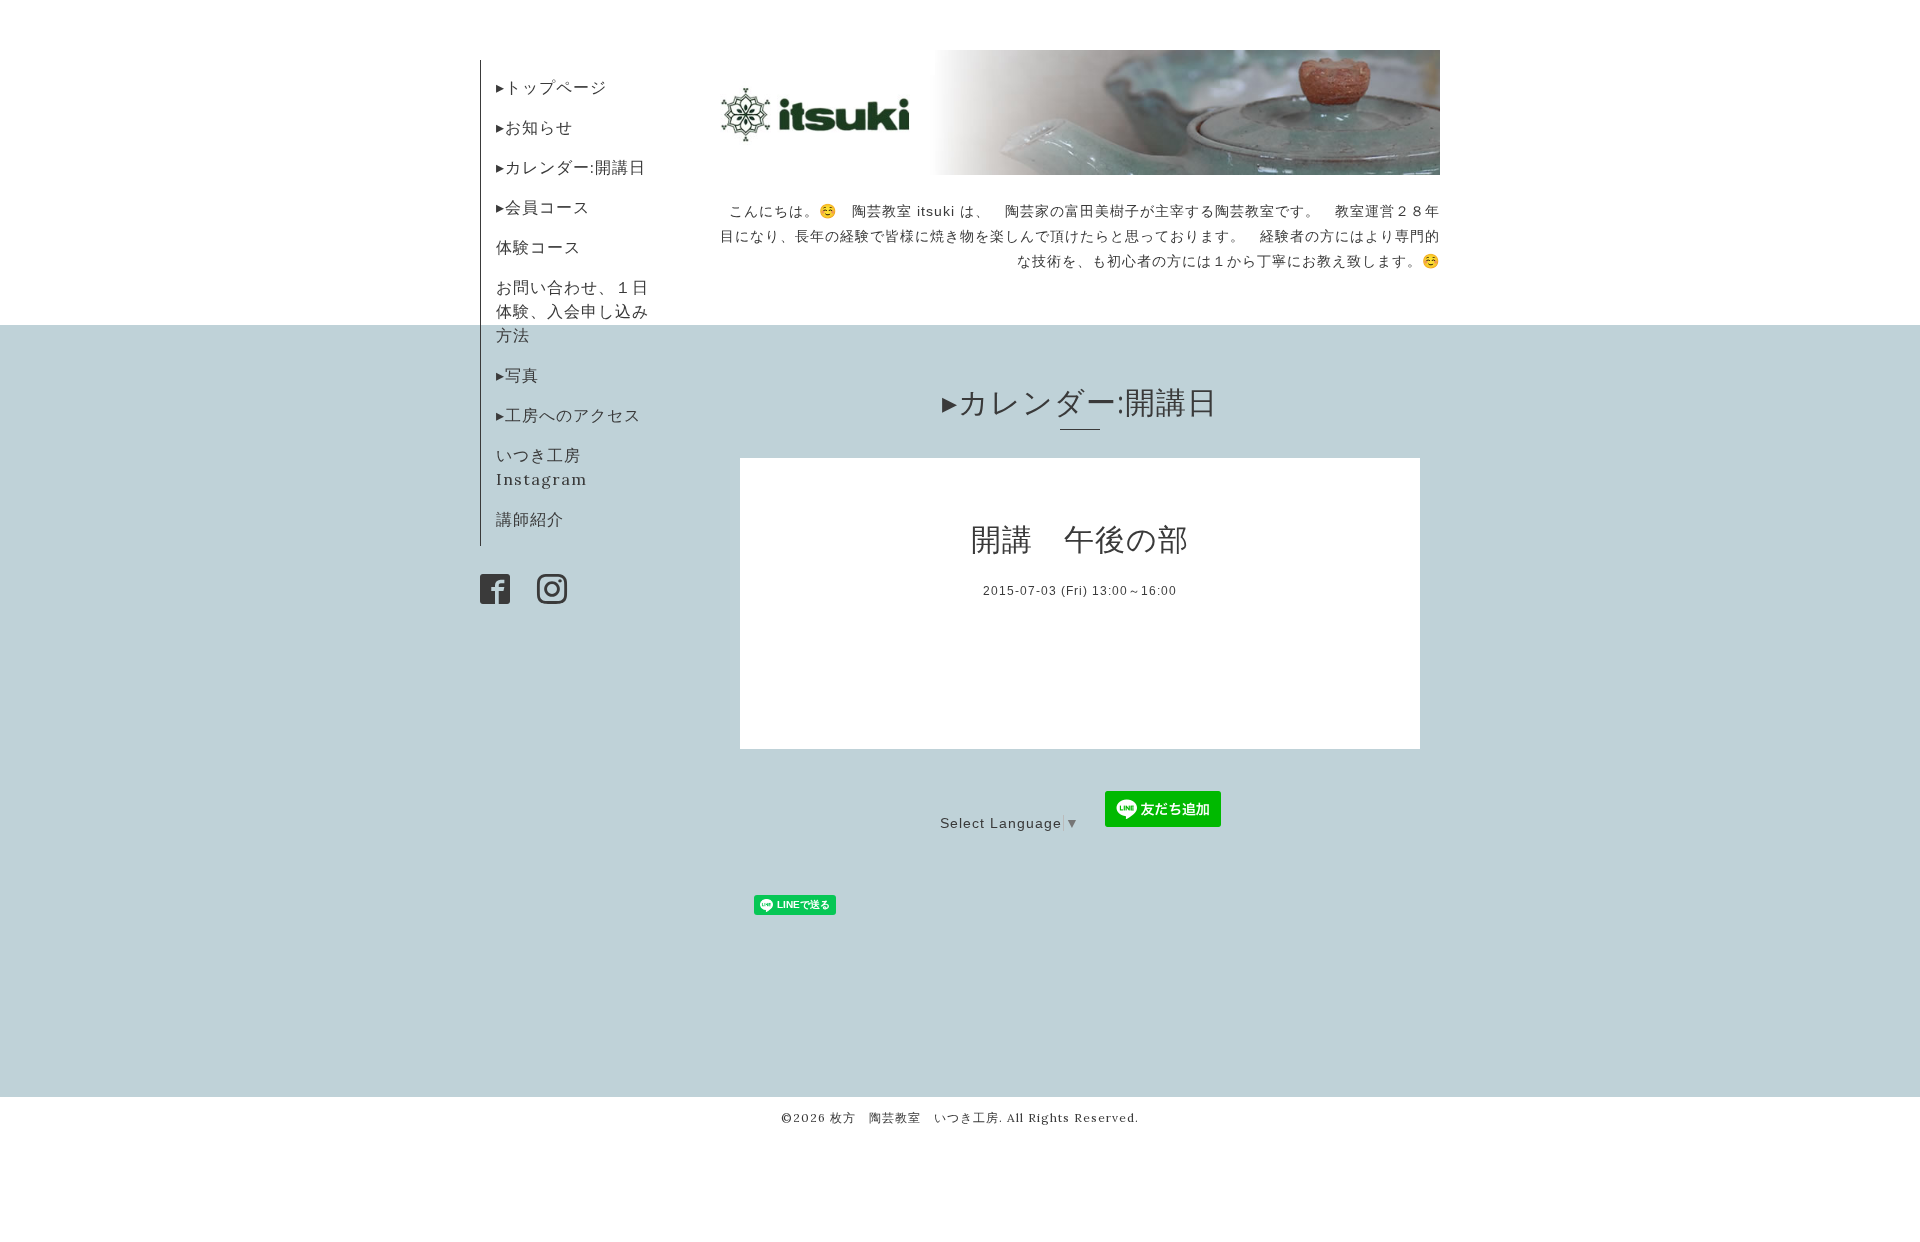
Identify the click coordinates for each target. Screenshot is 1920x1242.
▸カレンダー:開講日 (571, 167)
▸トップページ (551, 87)
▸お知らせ (534, 127)
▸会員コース (543, 207)
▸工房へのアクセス (568, 415)
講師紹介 (530, 519)
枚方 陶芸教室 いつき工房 (914, 1117)
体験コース (538, 247)
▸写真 (517, 375)
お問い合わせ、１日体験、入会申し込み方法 (572, 311)
